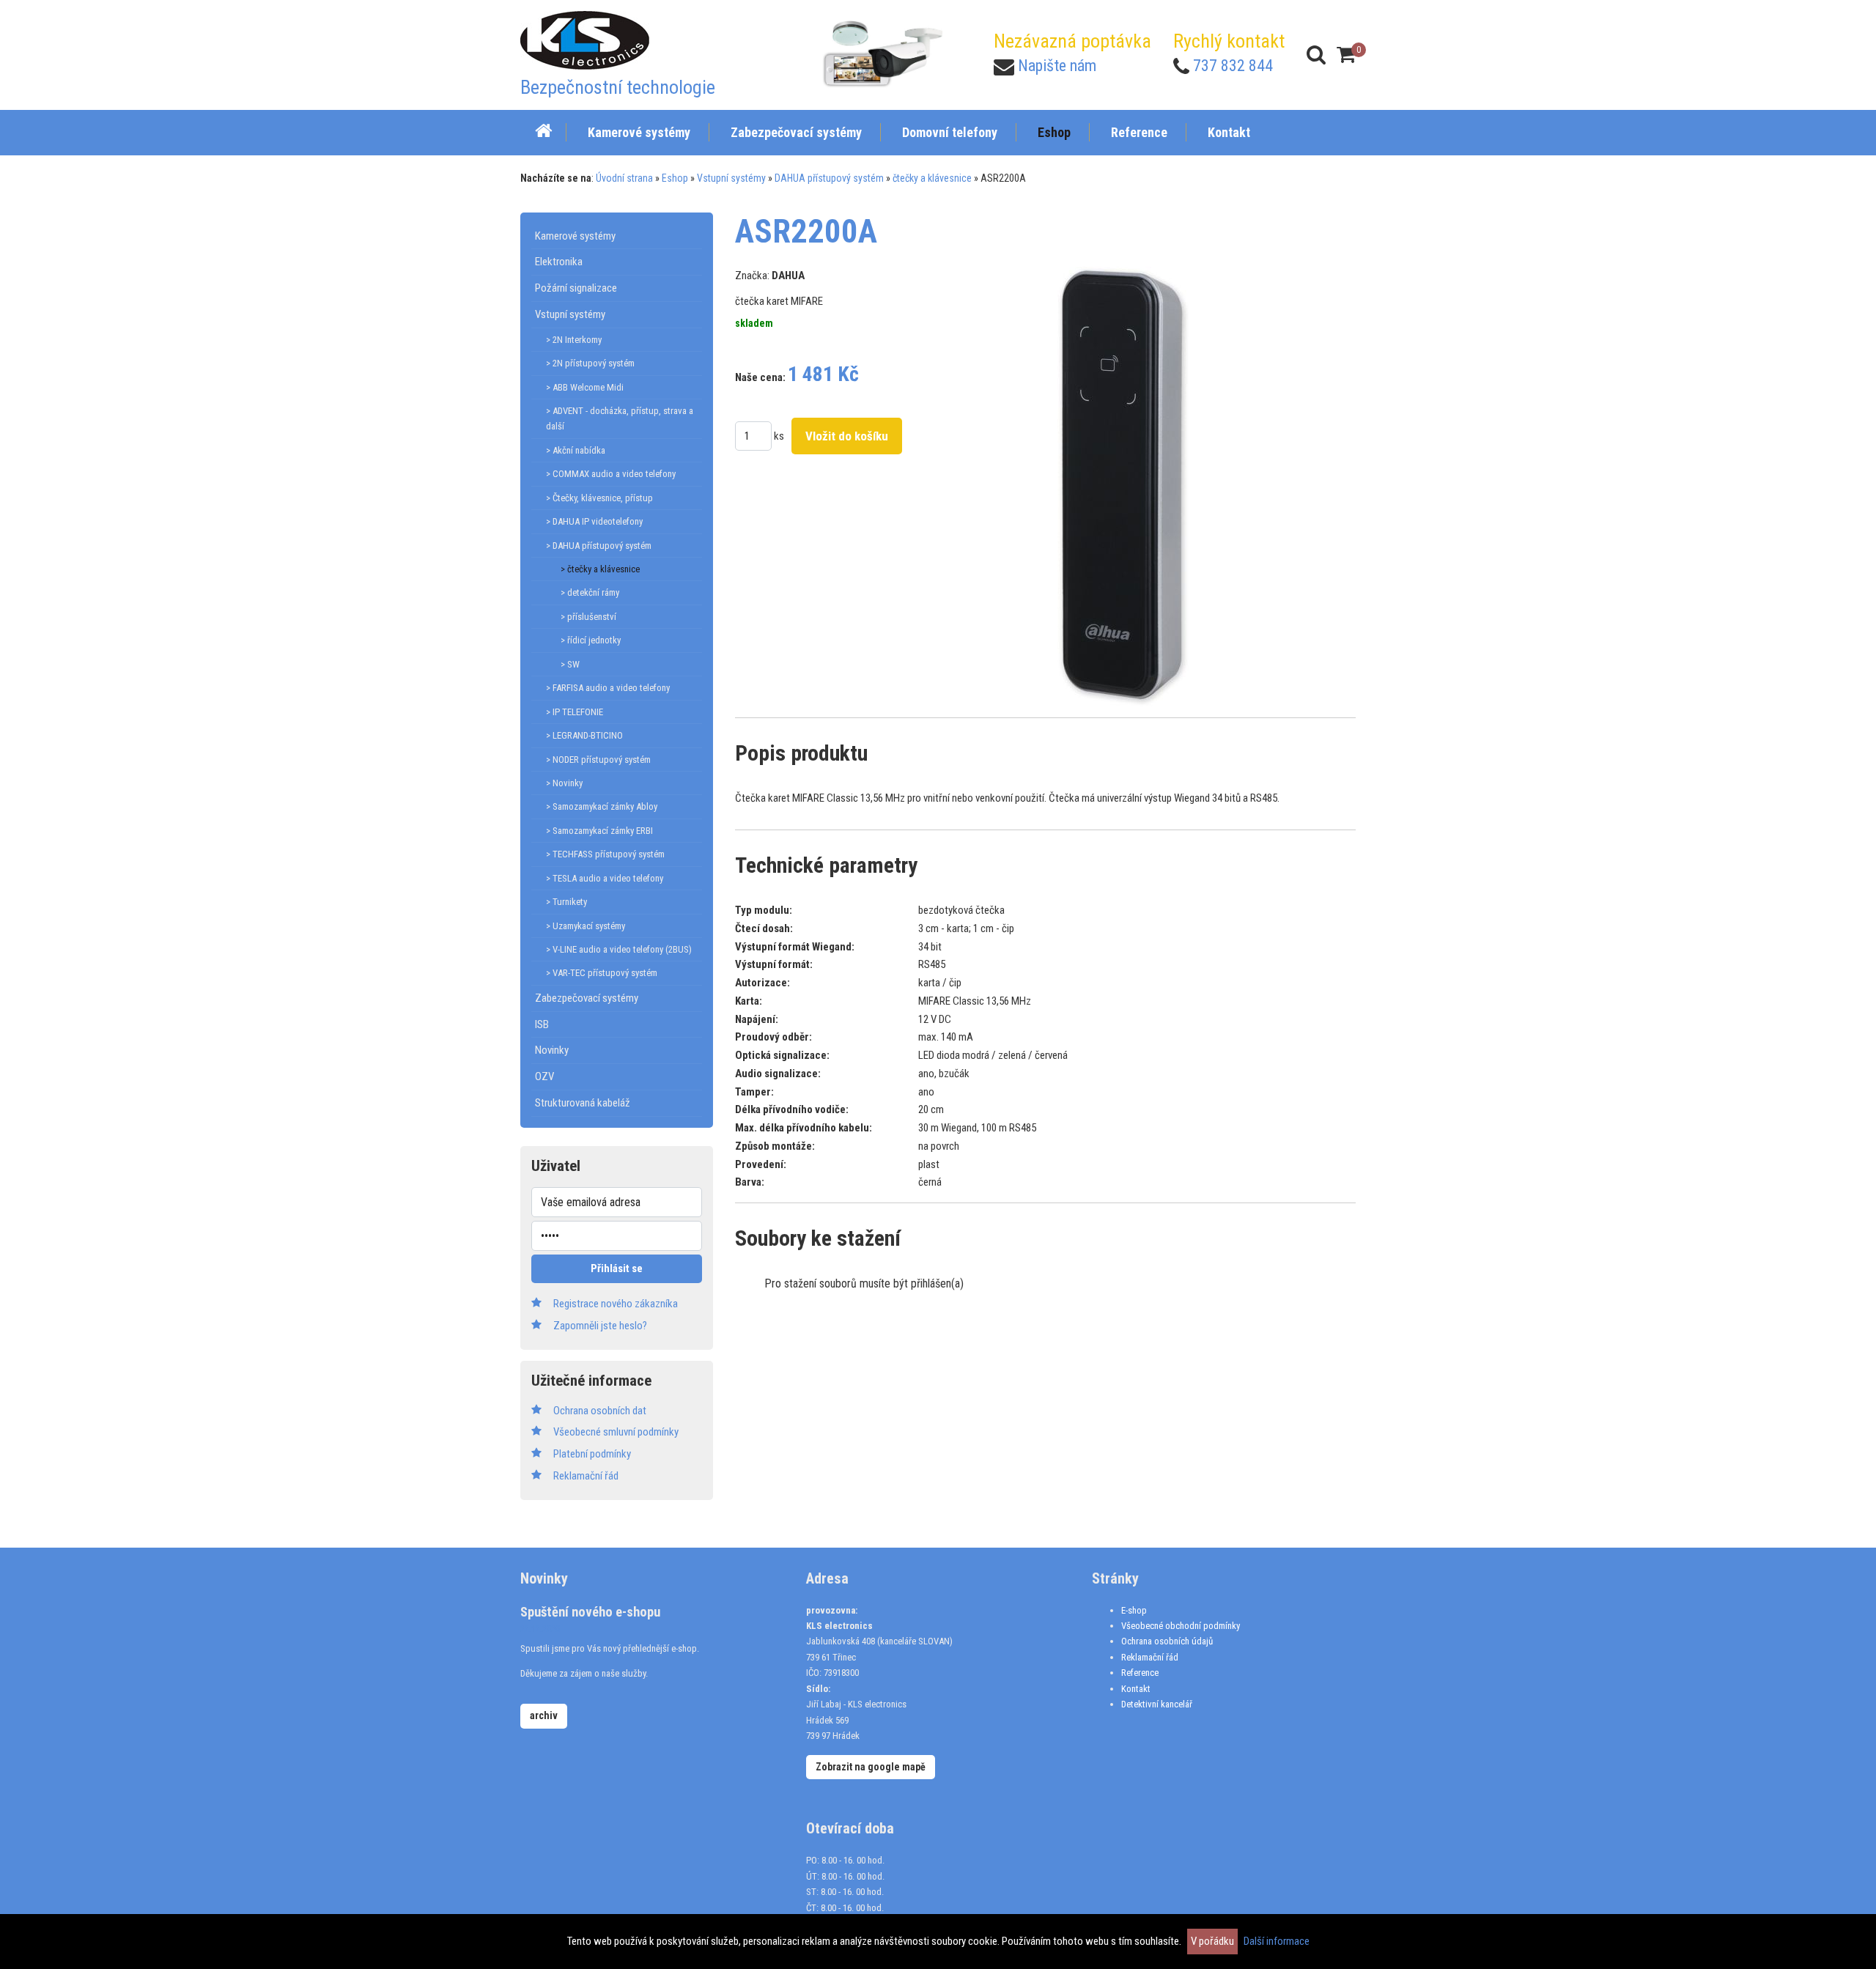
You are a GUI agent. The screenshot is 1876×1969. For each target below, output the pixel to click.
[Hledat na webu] (1316, 55)
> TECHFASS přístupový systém (605, 854)
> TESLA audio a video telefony (605, 878)
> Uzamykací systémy (586, 926)
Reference (1140, 1673)
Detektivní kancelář (1157, 1704)
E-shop (1134, 1610)
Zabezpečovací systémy (587, 998)
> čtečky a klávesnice (600, 569)
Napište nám (1057, 66)
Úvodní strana (624, 178)
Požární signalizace (576, 288)
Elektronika (559, 262)
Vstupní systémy (731, 178)
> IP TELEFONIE (575, 712)
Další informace (1277, 1941)
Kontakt (1136, 1689)
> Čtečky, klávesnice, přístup (599, 498)
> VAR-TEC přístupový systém (602, 973)
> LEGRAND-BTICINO (584, 735)
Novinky (552, 1050)
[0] (1346, 55)
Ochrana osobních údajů (1167, 1641)
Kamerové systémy (575, 236)
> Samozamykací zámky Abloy (602, 806)
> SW (570, 664)
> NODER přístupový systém (598, 760)
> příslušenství (588, 617)
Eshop (675, 178)
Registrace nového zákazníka (616, 1304)
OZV (544, 1076)
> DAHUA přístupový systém (599, 546)
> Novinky (564, 783)
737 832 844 (1233, 66)
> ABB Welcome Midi (585, 387)
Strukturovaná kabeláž (583, 1103)
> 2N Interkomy (574, 340)
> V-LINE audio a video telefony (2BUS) (619, 949)
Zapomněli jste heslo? (600, 1326)
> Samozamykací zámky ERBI (599, 831)
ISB (542, 1024)
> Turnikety (566, 902)
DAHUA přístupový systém (829, 178)
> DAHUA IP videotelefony (594, 521)
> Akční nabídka (576, 450)
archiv (544, 1715)
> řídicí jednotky (591, 640)
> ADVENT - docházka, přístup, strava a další (620, 418)
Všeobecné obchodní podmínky (1181, 1626)
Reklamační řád (1150, 1657)
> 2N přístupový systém (590, 363)
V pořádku (1212, 1941)
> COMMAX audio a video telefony (611, 474)
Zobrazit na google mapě (871, 1767)
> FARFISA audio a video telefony (608, 688)
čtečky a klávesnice (932, 178)
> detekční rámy (590, 592)
